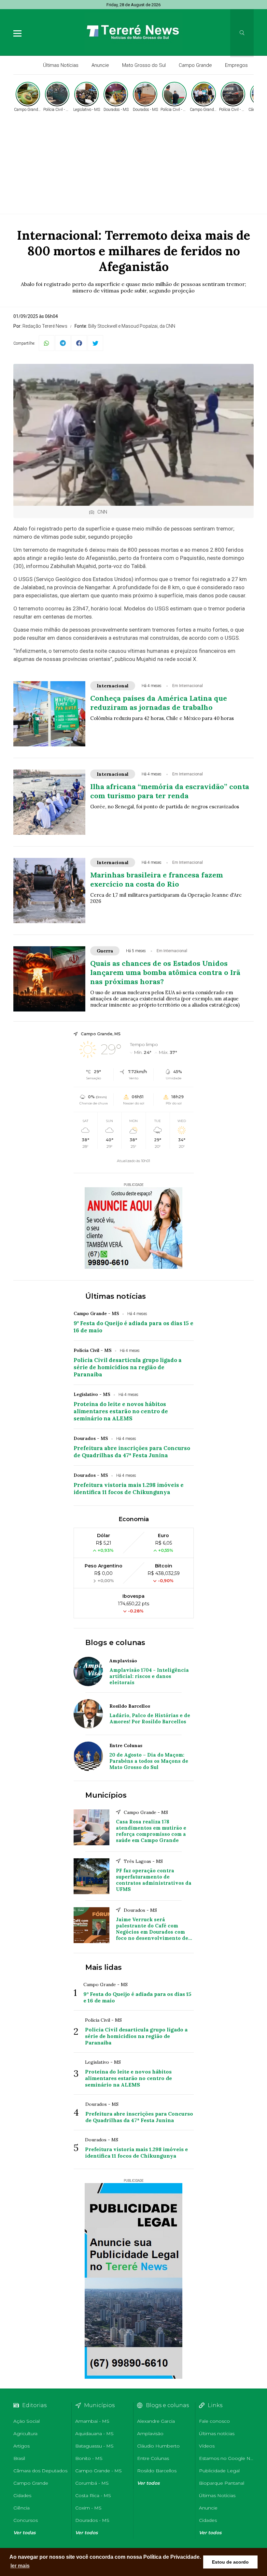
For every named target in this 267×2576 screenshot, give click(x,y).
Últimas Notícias (61, 65)
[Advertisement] (133, 162)
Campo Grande (195, 65)
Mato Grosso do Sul (144, 65)
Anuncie (100, 65)
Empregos (236, 65)
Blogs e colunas (115, 1643)
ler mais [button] (20, 2566)
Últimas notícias (116, 1296)
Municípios (106, 1795)
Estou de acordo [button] (230, 2562)
